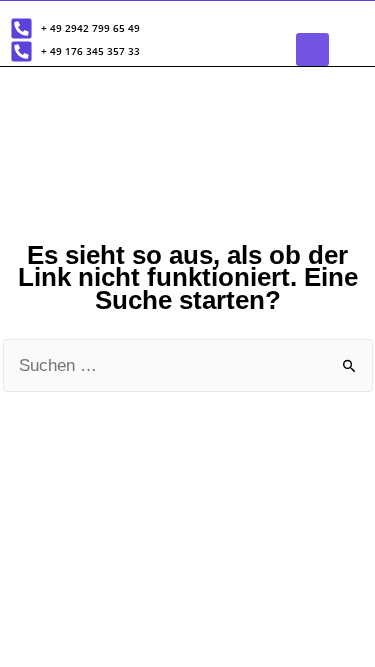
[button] (312, 49)
